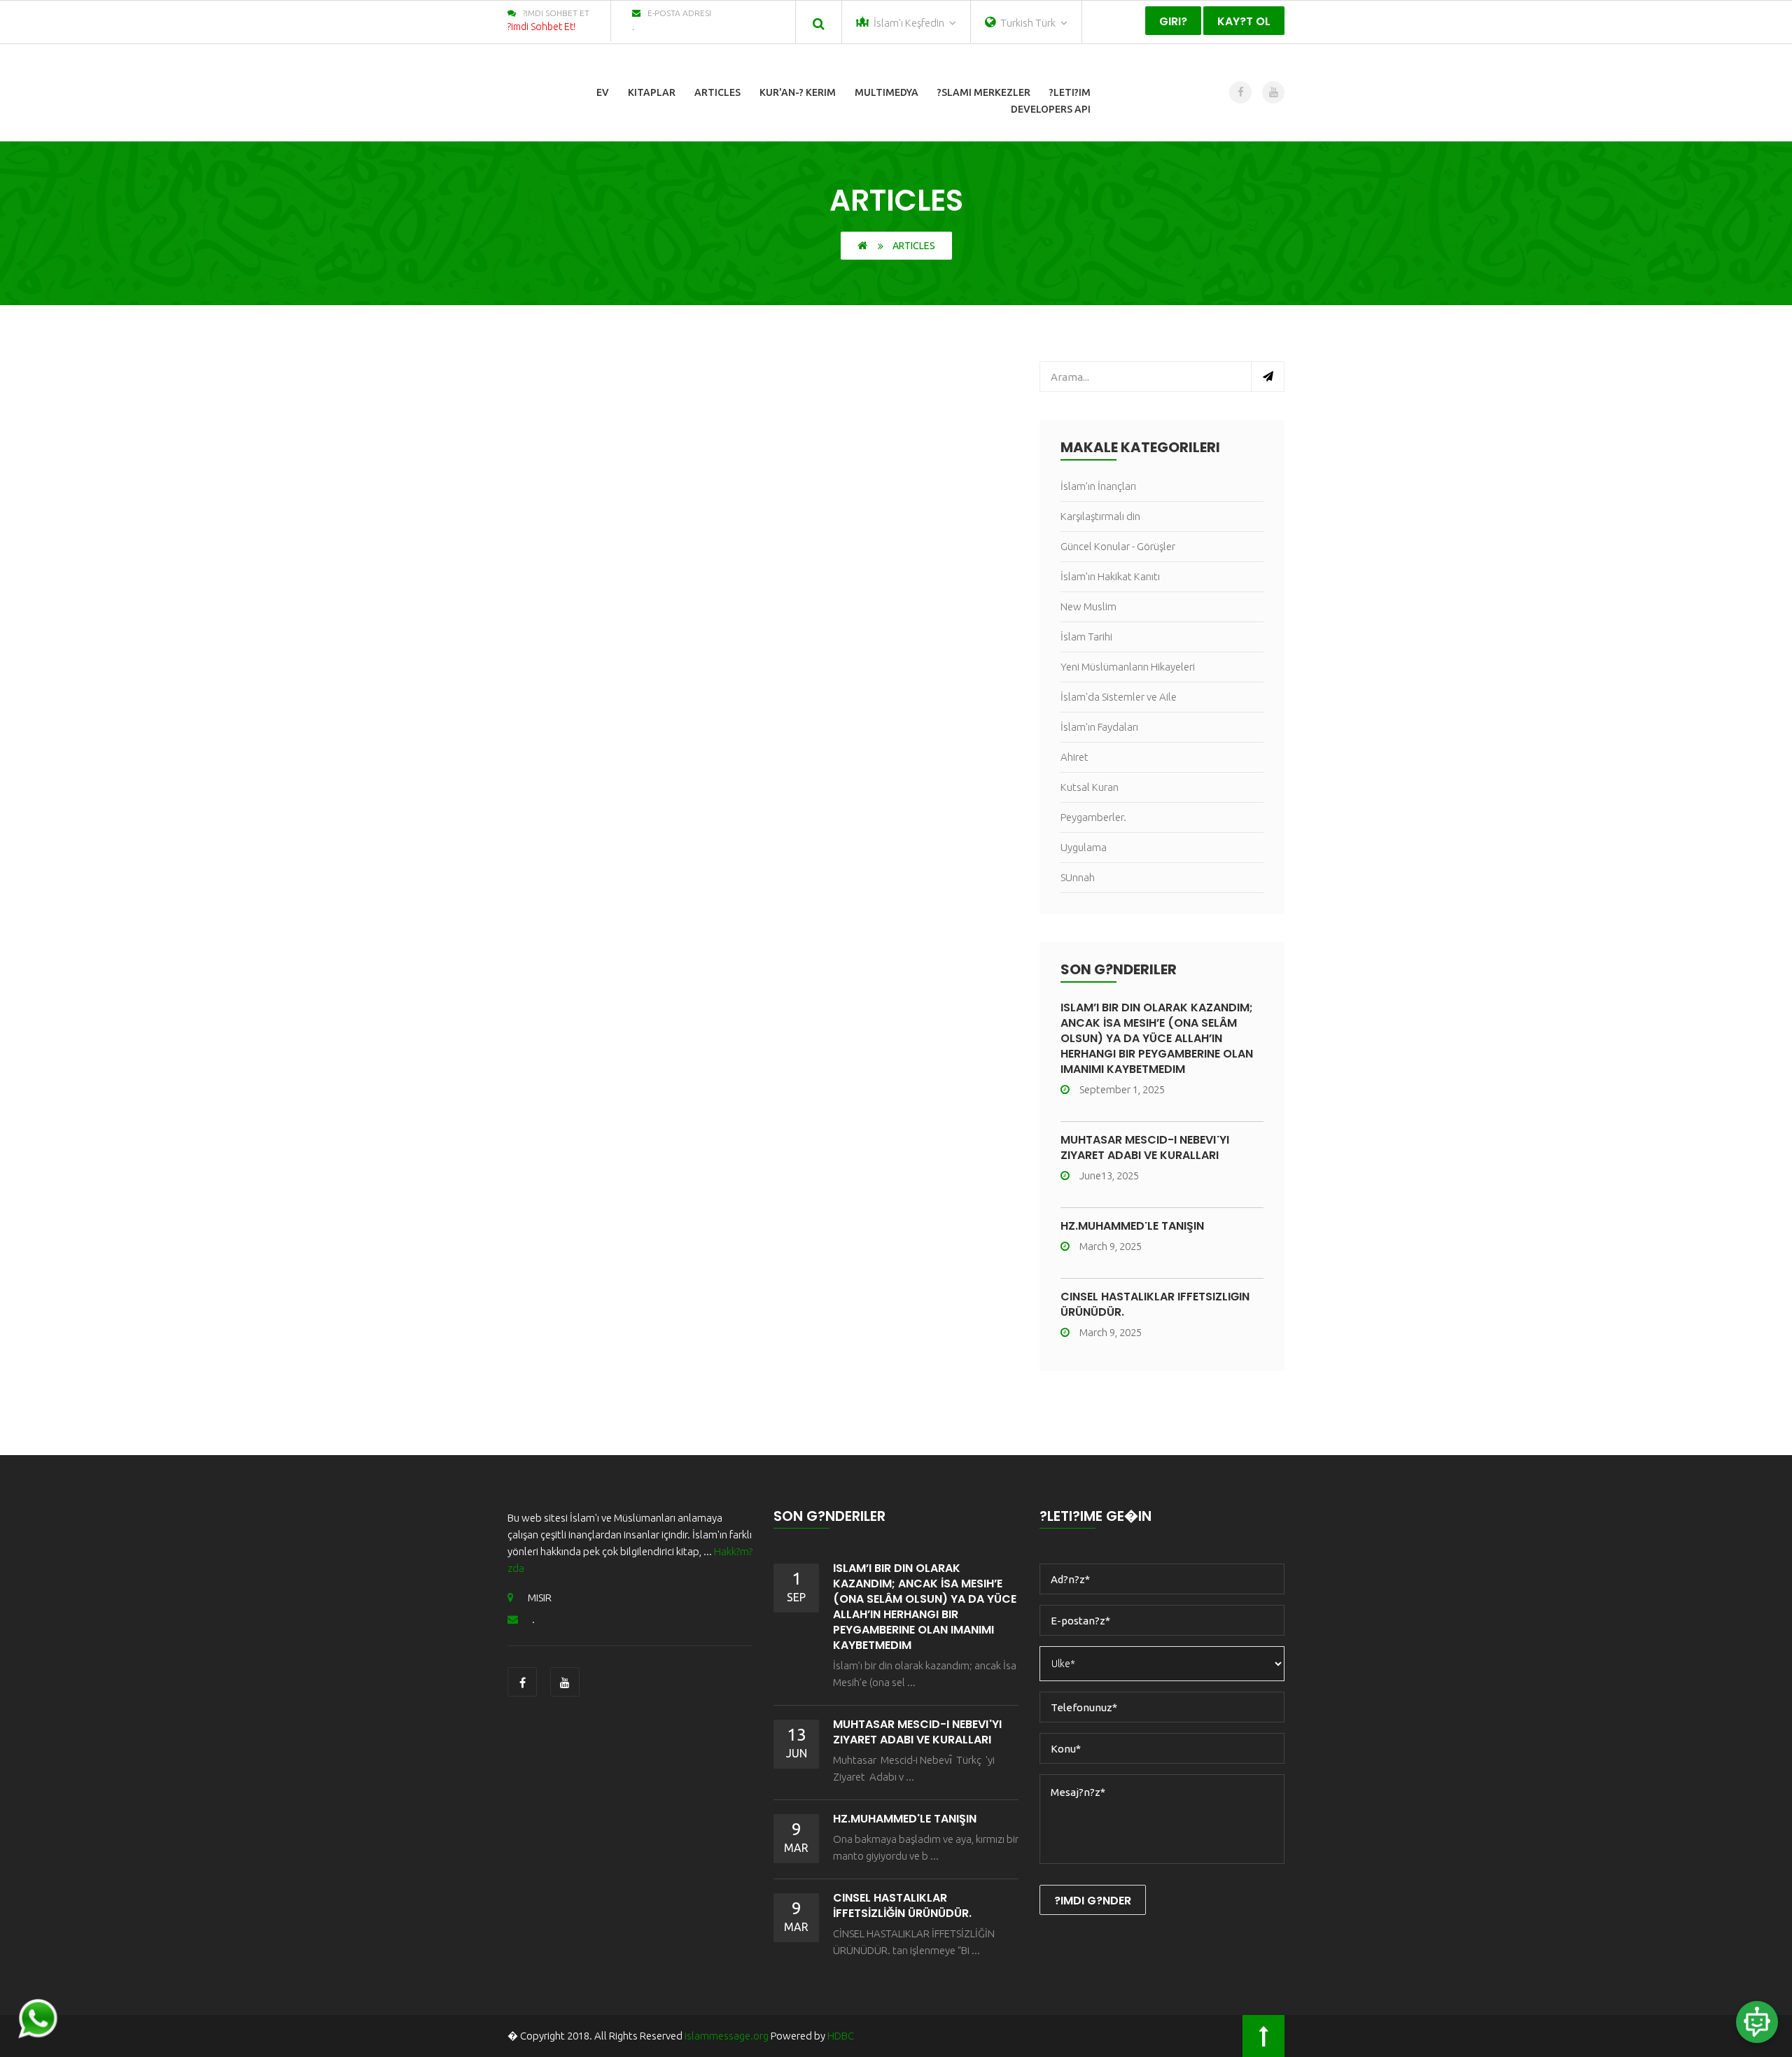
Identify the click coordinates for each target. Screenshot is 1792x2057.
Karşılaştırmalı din (1100, 516)
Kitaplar (652, 92)
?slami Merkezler (984, 92)
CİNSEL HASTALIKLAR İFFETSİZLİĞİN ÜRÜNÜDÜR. (1155, 1304)
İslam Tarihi (1086, 637)
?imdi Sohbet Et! (541, 27)
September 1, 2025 (1122, 1089)
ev (603, 92)
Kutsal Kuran (1090, 787)
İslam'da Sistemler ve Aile (1119, 697)
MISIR (540, 1598)
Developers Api (1051, 109)
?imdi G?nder (1093, 1901)
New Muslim (1088, 606)
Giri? (1173, 21)
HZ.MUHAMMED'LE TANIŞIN (1132, 1226)
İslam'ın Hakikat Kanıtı (1110, 576)
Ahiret (1074, 757)
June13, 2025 (1109, 1175)
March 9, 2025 (1111, 1246)
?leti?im (1070, 92)
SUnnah (1078, 877)
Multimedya (887, 92)
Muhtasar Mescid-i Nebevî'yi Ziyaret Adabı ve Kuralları (1145, 1147)
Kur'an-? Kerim (798, 92)
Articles (717, 92)
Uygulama (1084, 847)
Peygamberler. (1093, 817)
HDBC (841, 2036)
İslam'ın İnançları (1098, 486)
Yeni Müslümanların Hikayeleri (1128, 667)
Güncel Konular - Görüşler (1118, 546)
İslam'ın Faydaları (1099, 727)
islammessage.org (727, 2036)
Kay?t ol (1244, 21)
